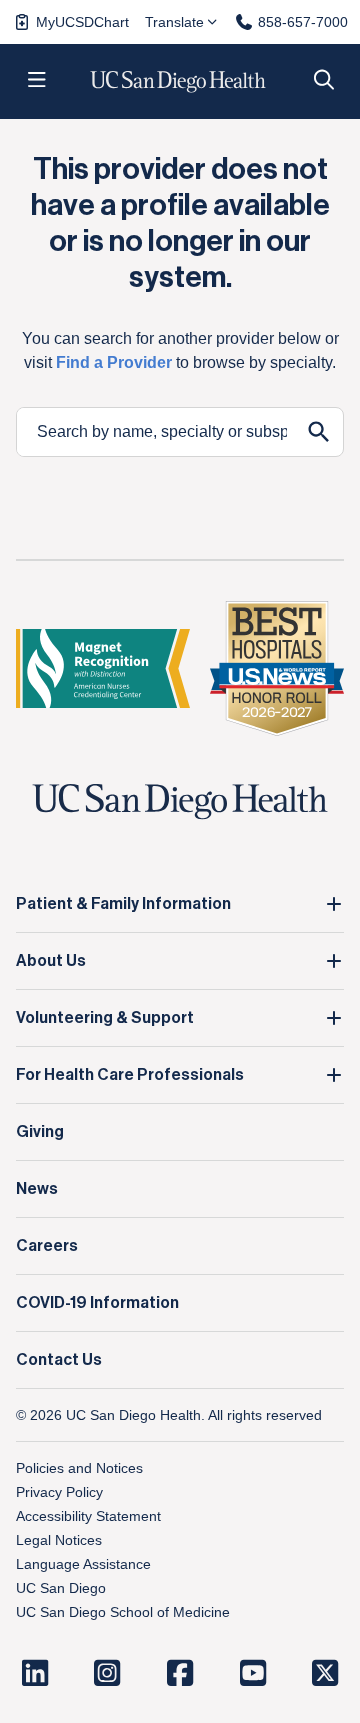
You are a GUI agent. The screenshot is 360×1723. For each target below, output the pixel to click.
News (37, 1189)
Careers (47, 1246)
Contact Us (59, 1360)
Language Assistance (83, 1564)
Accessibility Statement (88, 1516)
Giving (40, 1132)
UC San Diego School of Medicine (123, 1612)
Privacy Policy (59, 1492)
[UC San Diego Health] (180, 802)
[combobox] (156, 432)
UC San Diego (61, 1588)
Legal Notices (59, 1540)
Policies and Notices (79, 1468)
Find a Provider (114, 362)
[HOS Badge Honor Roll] (277, 668)
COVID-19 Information (97, 1303)
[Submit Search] (319, 432)
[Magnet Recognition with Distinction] (103, 668)
